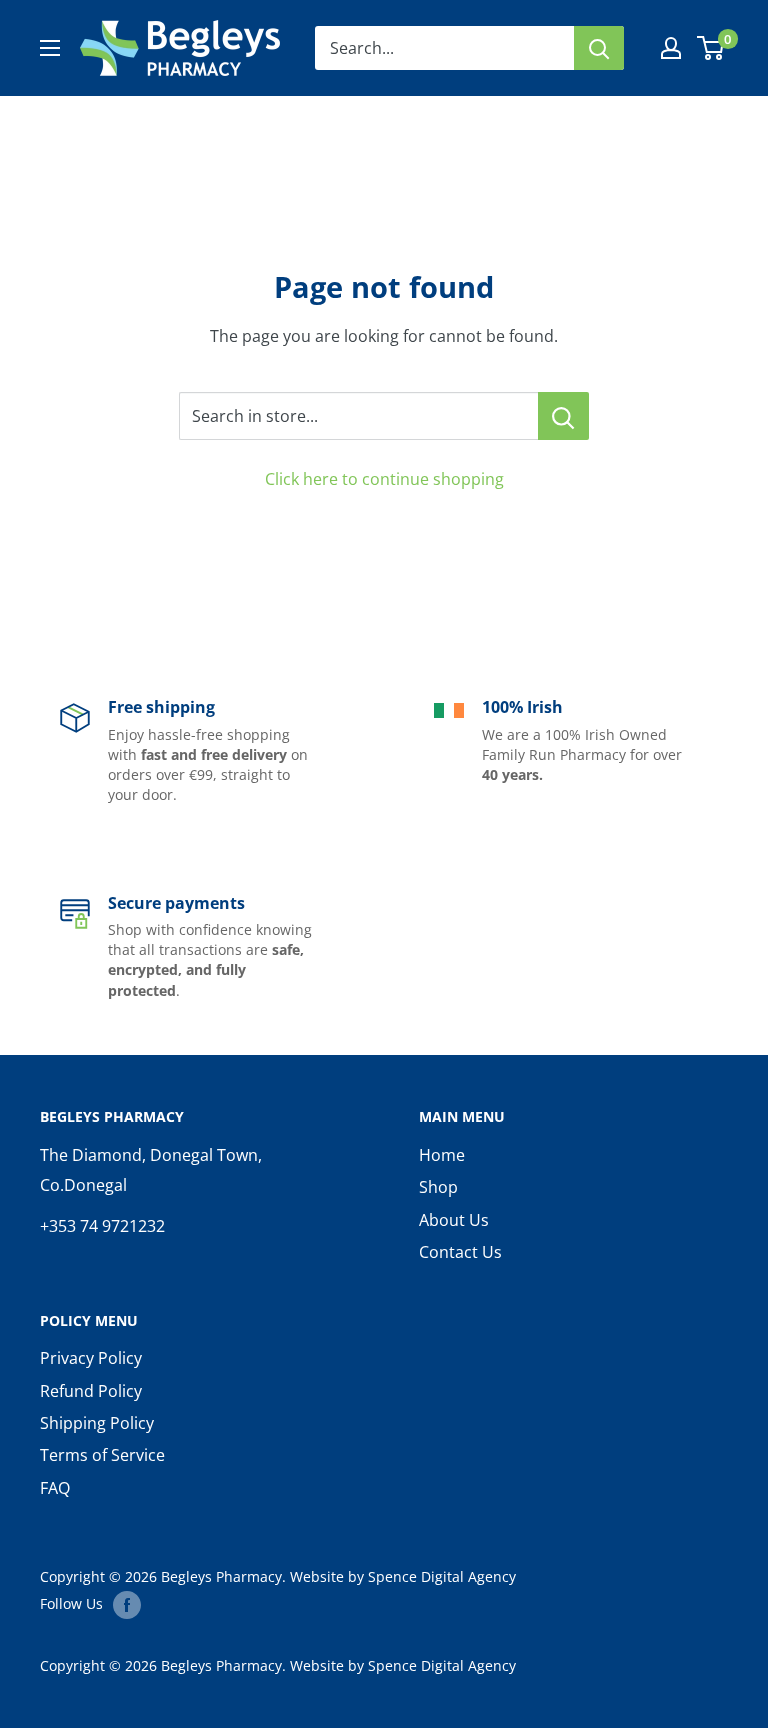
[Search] (599, 48)
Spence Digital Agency (442, 1576)
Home (442, 1155)
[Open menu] (50, 48)
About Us (454, 1220)
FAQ (55, 1488)
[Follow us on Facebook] (127, 1604)
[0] (711, 48)
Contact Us (460, 1252)
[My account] (671, 48)
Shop (438, 1187)
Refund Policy (91, 1391)
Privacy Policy (91, 1358)
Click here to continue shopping (384, 479)
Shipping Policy (97, 1423)
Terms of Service (102, 1455)
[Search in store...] (563, 416)
